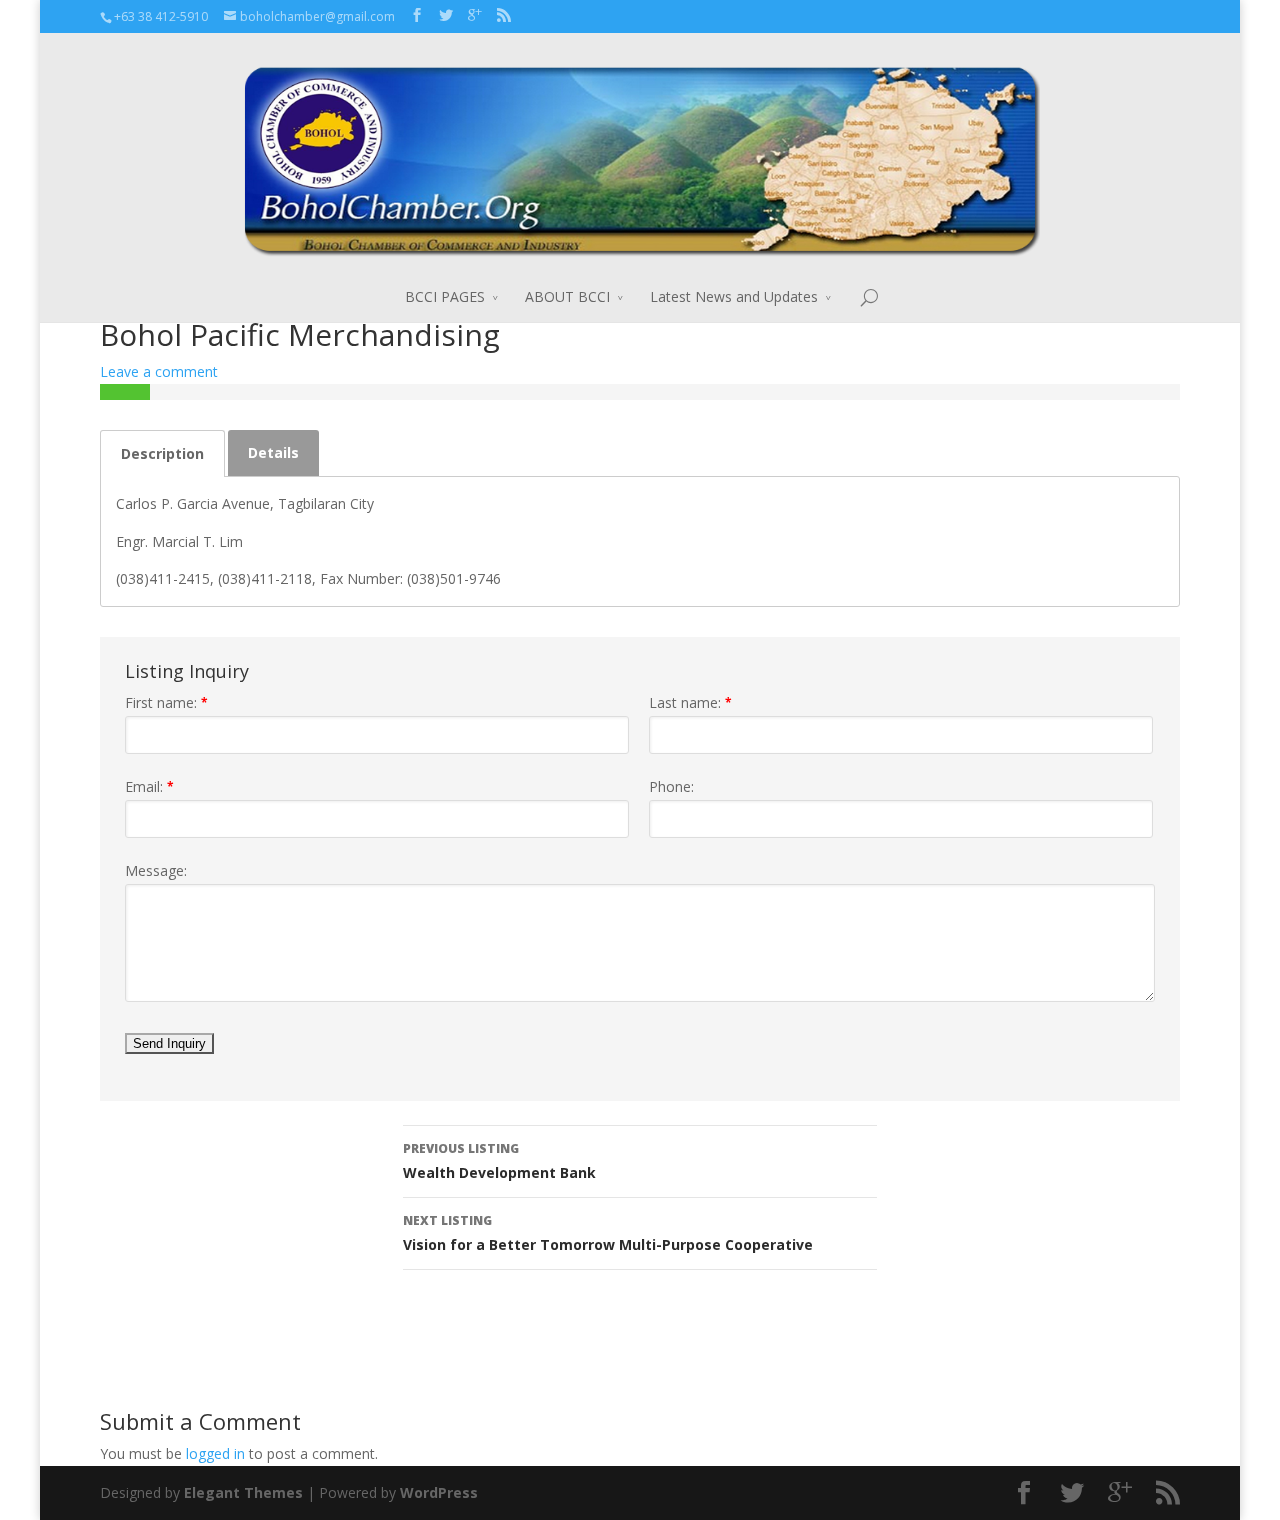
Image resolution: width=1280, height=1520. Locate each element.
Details (273, 452)
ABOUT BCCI (567, 296)
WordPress (439, 1492)
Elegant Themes (243, 1492)
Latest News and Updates (734, 296)
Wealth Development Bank (499, 1161)
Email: (149, 786)
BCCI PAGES (445, 296)
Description (162, 453)
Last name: (690, 702)
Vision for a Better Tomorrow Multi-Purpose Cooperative (608, 1233)
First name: (166, 702)
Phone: (671, 786)
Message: (156, 870)
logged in (215, 1453)
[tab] (162, 453)
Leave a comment (159, 371)
